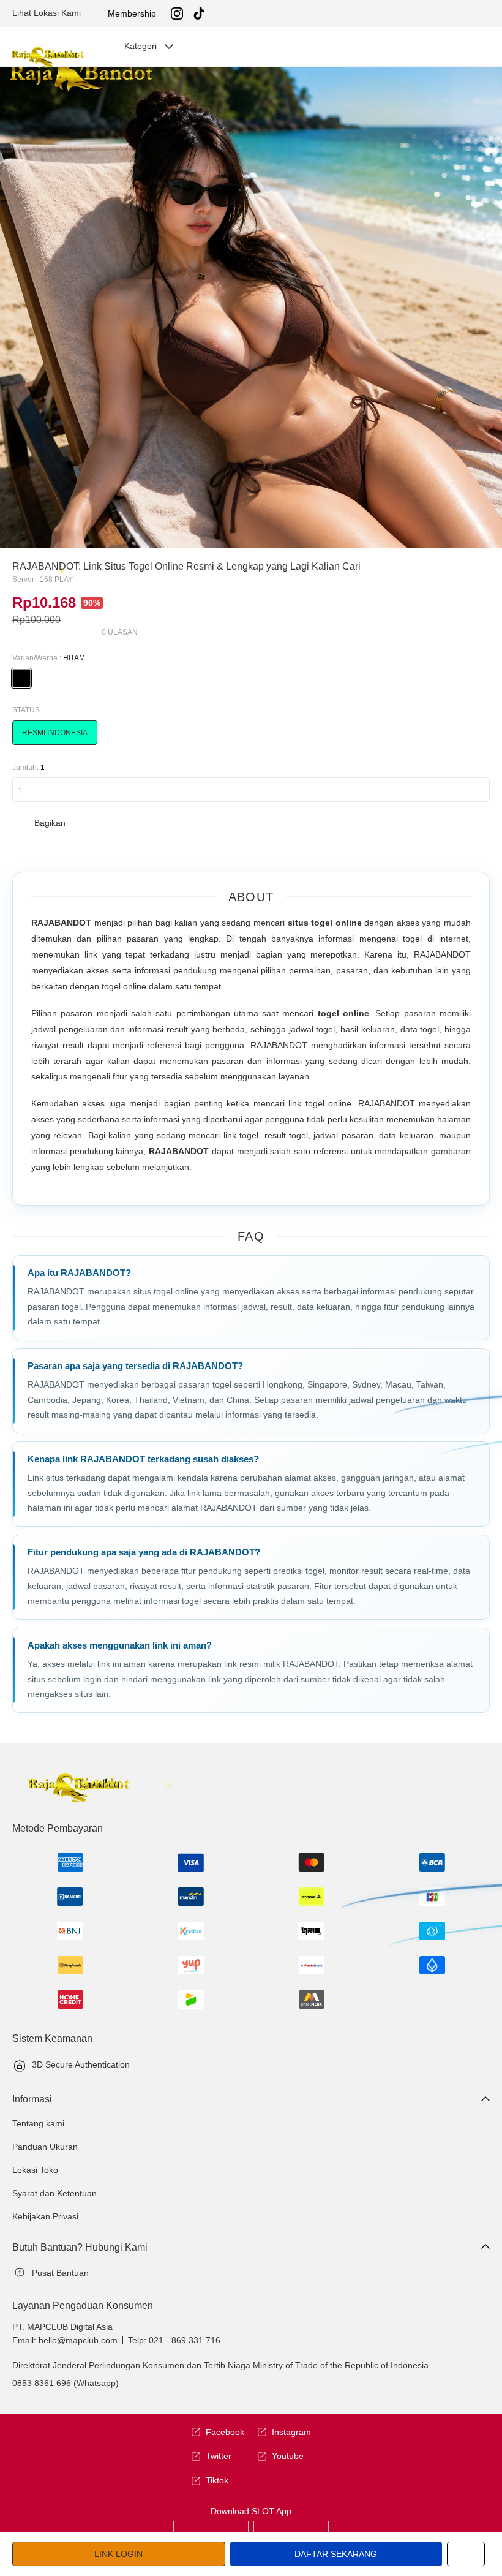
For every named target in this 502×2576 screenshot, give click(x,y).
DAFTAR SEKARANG (336, 2554)
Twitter (219, 2456)
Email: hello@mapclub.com (65, 2340)
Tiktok (217, 2480)
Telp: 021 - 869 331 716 (174, 2340)
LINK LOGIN (118, 2554)
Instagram (291, 2432)
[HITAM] (21, 678)
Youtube (288, 2456)
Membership (132, 13)
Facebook (225, 2432)
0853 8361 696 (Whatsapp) (66, 2383)
